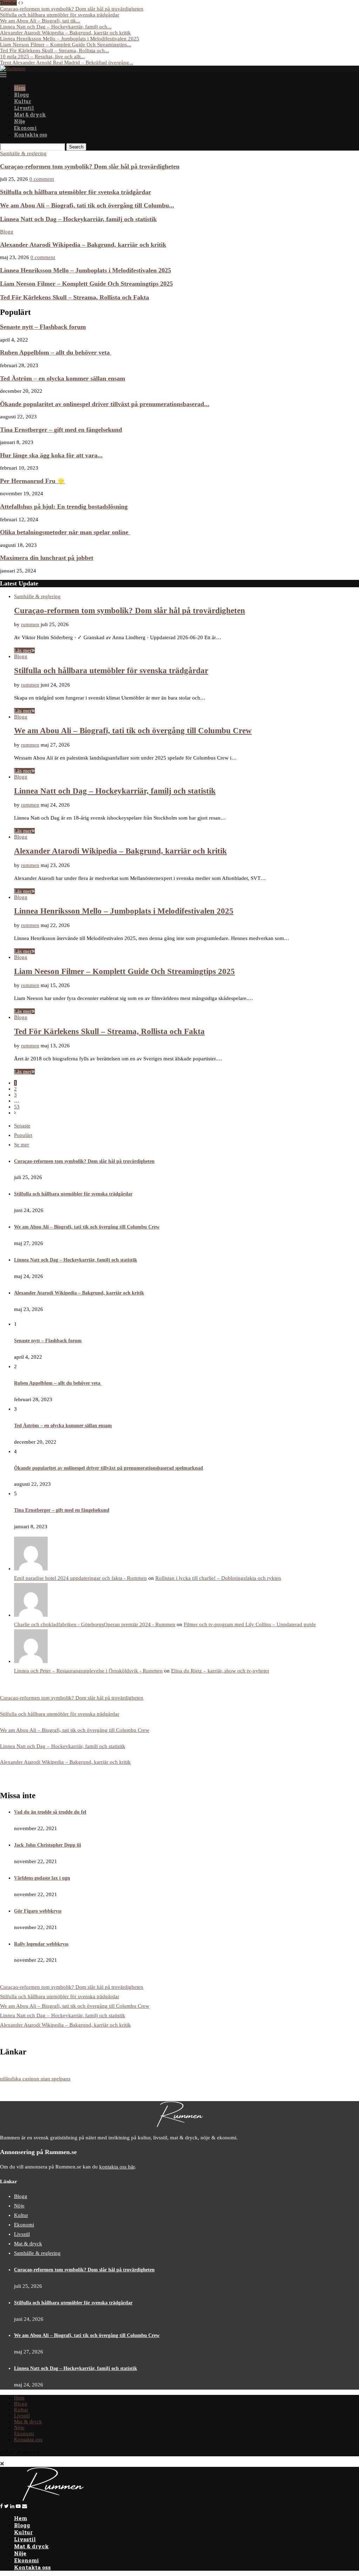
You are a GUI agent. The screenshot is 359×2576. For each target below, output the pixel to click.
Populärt (23, 1135)
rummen (30, 624)
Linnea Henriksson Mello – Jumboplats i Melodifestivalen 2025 (70, 39)
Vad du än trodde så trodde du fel (50, 1812)
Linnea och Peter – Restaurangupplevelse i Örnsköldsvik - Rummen (88, 1671)
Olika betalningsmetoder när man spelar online (65, 532)
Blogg (21, 95)
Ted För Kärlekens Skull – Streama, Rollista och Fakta (74, 297)
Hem (20, 88)
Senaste (22, 1126)
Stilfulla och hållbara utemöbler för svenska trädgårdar (60, 15)
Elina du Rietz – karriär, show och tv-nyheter (220, 1671)
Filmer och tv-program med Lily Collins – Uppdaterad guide (250, 1624)
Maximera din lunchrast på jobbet (47, 558)
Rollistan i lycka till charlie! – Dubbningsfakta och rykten (218, 1578)
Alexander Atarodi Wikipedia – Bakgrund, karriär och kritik (65, 33)
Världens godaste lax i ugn (42, 1878)
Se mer (22, 1145)
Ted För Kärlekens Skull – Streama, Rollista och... (55, 51)
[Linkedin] (12, 2506)
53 (17, 1107)
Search (76, 147)
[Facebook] (1, 2506)
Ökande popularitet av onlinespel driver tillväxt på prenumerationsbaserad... (105, 404)
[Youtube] (18, 2506)
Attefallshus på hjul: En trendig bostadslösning (64, 506)
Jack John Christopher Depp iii (48, 1845)
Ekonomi (25, 128)
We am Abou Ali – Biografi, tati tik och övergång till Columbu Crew (133, 731)
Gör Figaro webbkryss (38, 1911)
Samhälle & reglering (23, 153)
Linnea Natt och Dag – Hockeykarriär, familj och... (56, 27)
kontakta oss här (117, 2167)
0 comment (42, 179)
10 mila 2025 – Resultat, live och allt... (42, 57)
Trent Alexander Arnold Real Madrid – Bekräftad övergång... (67, 62)
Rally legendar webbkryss (41, 1944)
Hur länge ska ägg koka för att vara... (51, 455)
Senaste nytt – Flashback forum (43, 327)
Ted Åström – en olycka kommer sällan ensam (63, 378)
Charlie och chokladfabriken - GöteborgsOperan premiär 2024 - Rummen (95, 1624)
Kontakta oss (31, 135)
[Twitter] (6, 2506)
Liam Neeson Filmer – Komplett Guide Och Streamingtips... (66, 45)
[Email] (25, 2506)
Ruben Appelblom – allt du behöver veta (56, 352)
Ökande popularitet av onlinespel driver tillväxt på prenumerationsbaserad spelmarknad (109, 1468)
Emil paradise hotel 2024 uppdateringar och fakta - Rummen (80, 1578)
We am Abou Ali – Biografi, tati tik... (40, 21)
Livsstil (24, 108)
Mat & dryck (30, 115)
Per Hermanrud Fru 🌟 (32, 481)
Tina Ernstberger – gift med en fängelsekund (61, 430)
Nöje (19, 121)
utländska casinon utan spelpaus (35, 2079)
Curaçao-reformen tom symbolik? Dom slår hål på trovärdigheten (72, 9)
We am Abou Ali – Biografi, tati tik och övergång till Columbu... (87, 205)
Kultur (23, 101)
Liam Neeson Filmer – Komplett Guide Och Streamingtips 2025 (86, 284)
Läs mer (23, 650)
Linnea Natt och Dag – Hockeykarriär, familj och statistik (78, 219)
